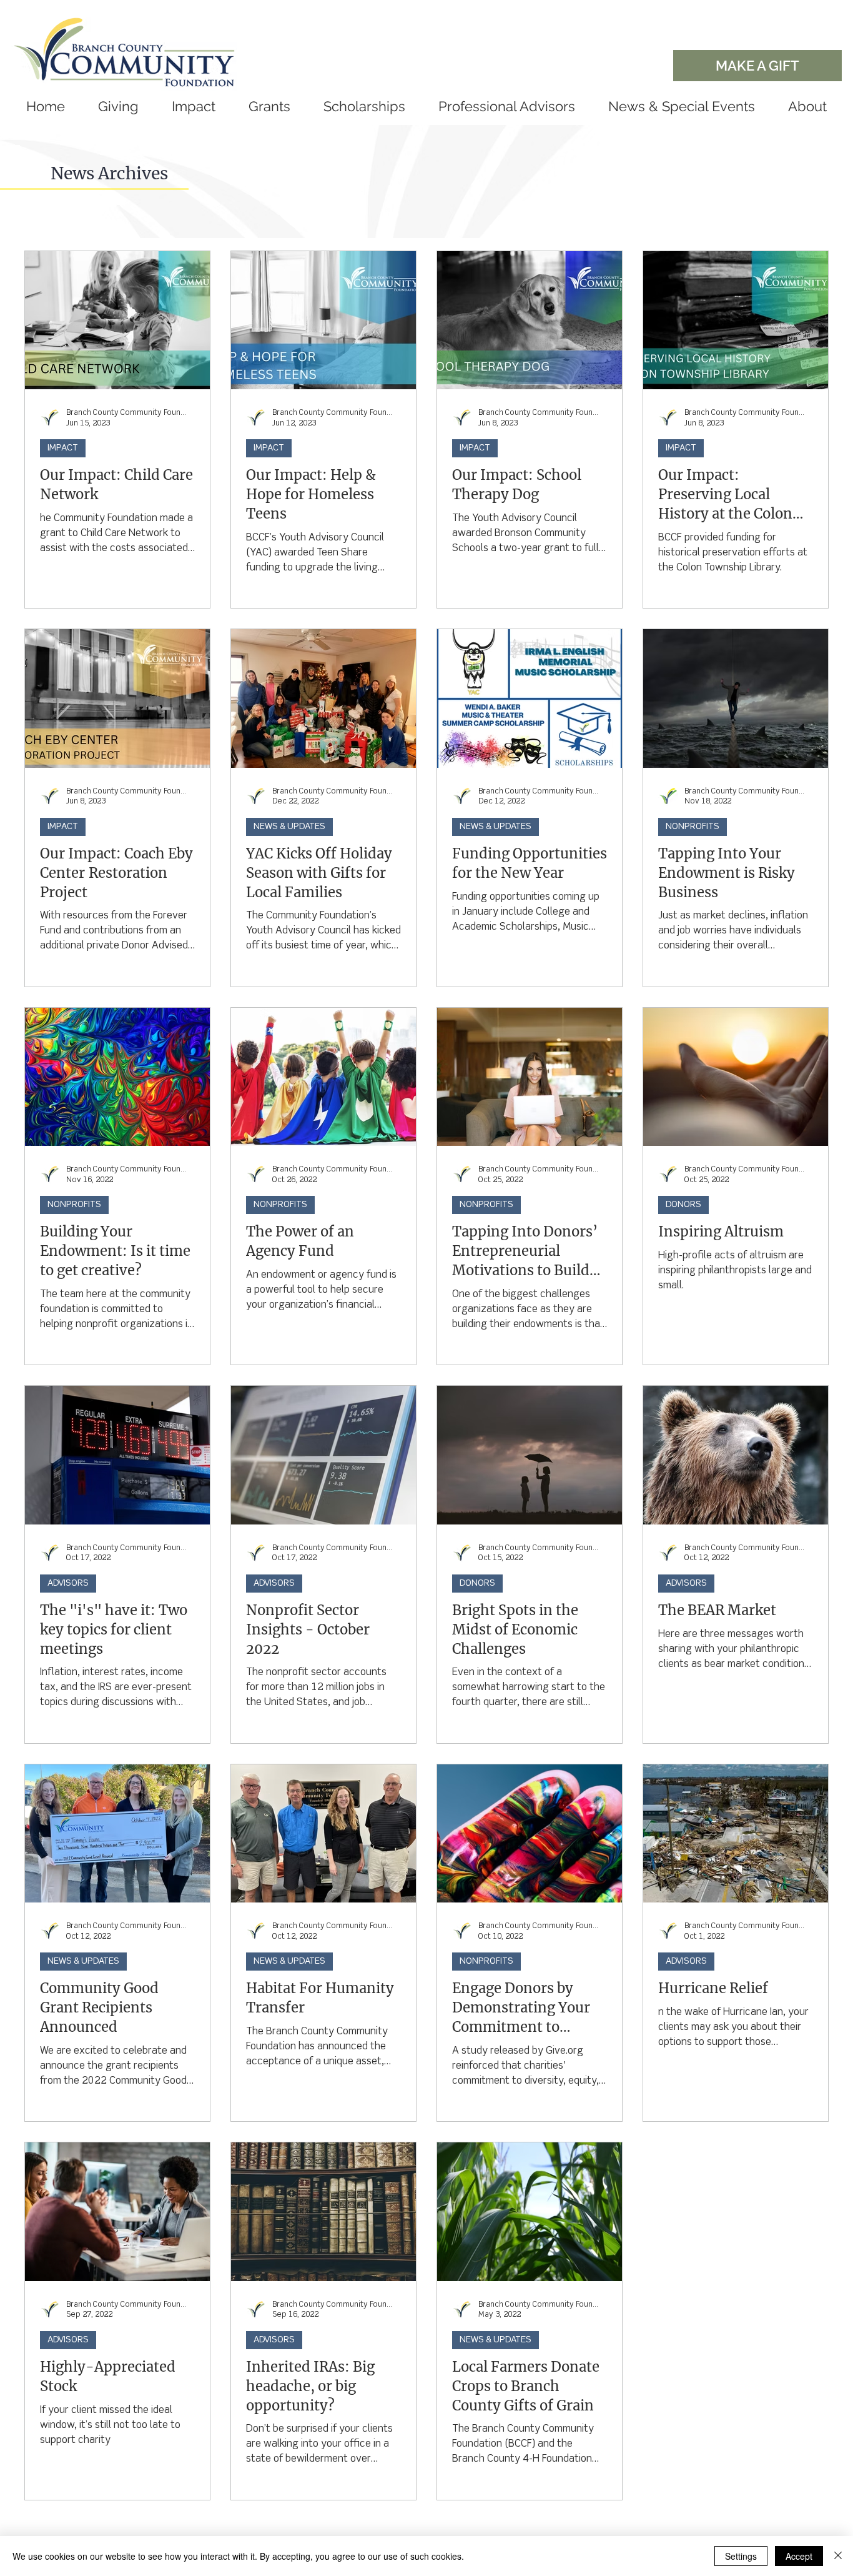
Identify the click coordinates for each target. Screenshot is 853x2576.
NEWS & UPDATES (289, 827)
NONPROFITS (693, 827)
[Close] (838, 2556)
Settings (741, 2556)
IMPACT (63, 448)
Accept (799, 2556)
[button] (269, 106)
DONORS (683, 1205)
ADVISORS (68, 1583)
